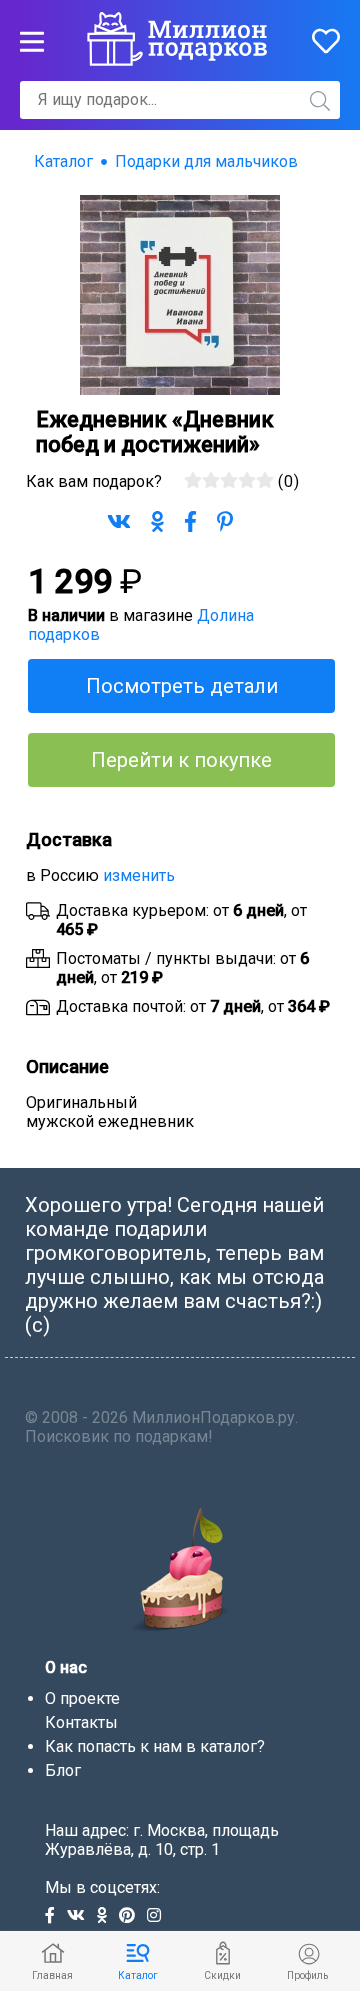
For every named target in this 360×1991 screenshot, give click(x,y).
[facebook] (56, 1916)
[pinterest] (133, 1916)
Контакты (81, 1722)
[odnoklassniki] (108, 1916)
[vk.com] (82, 1916)
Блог (63, 1770)
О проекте (82, 1698)
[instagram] (158, 1916)
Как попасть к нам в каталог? (155, 1746)
